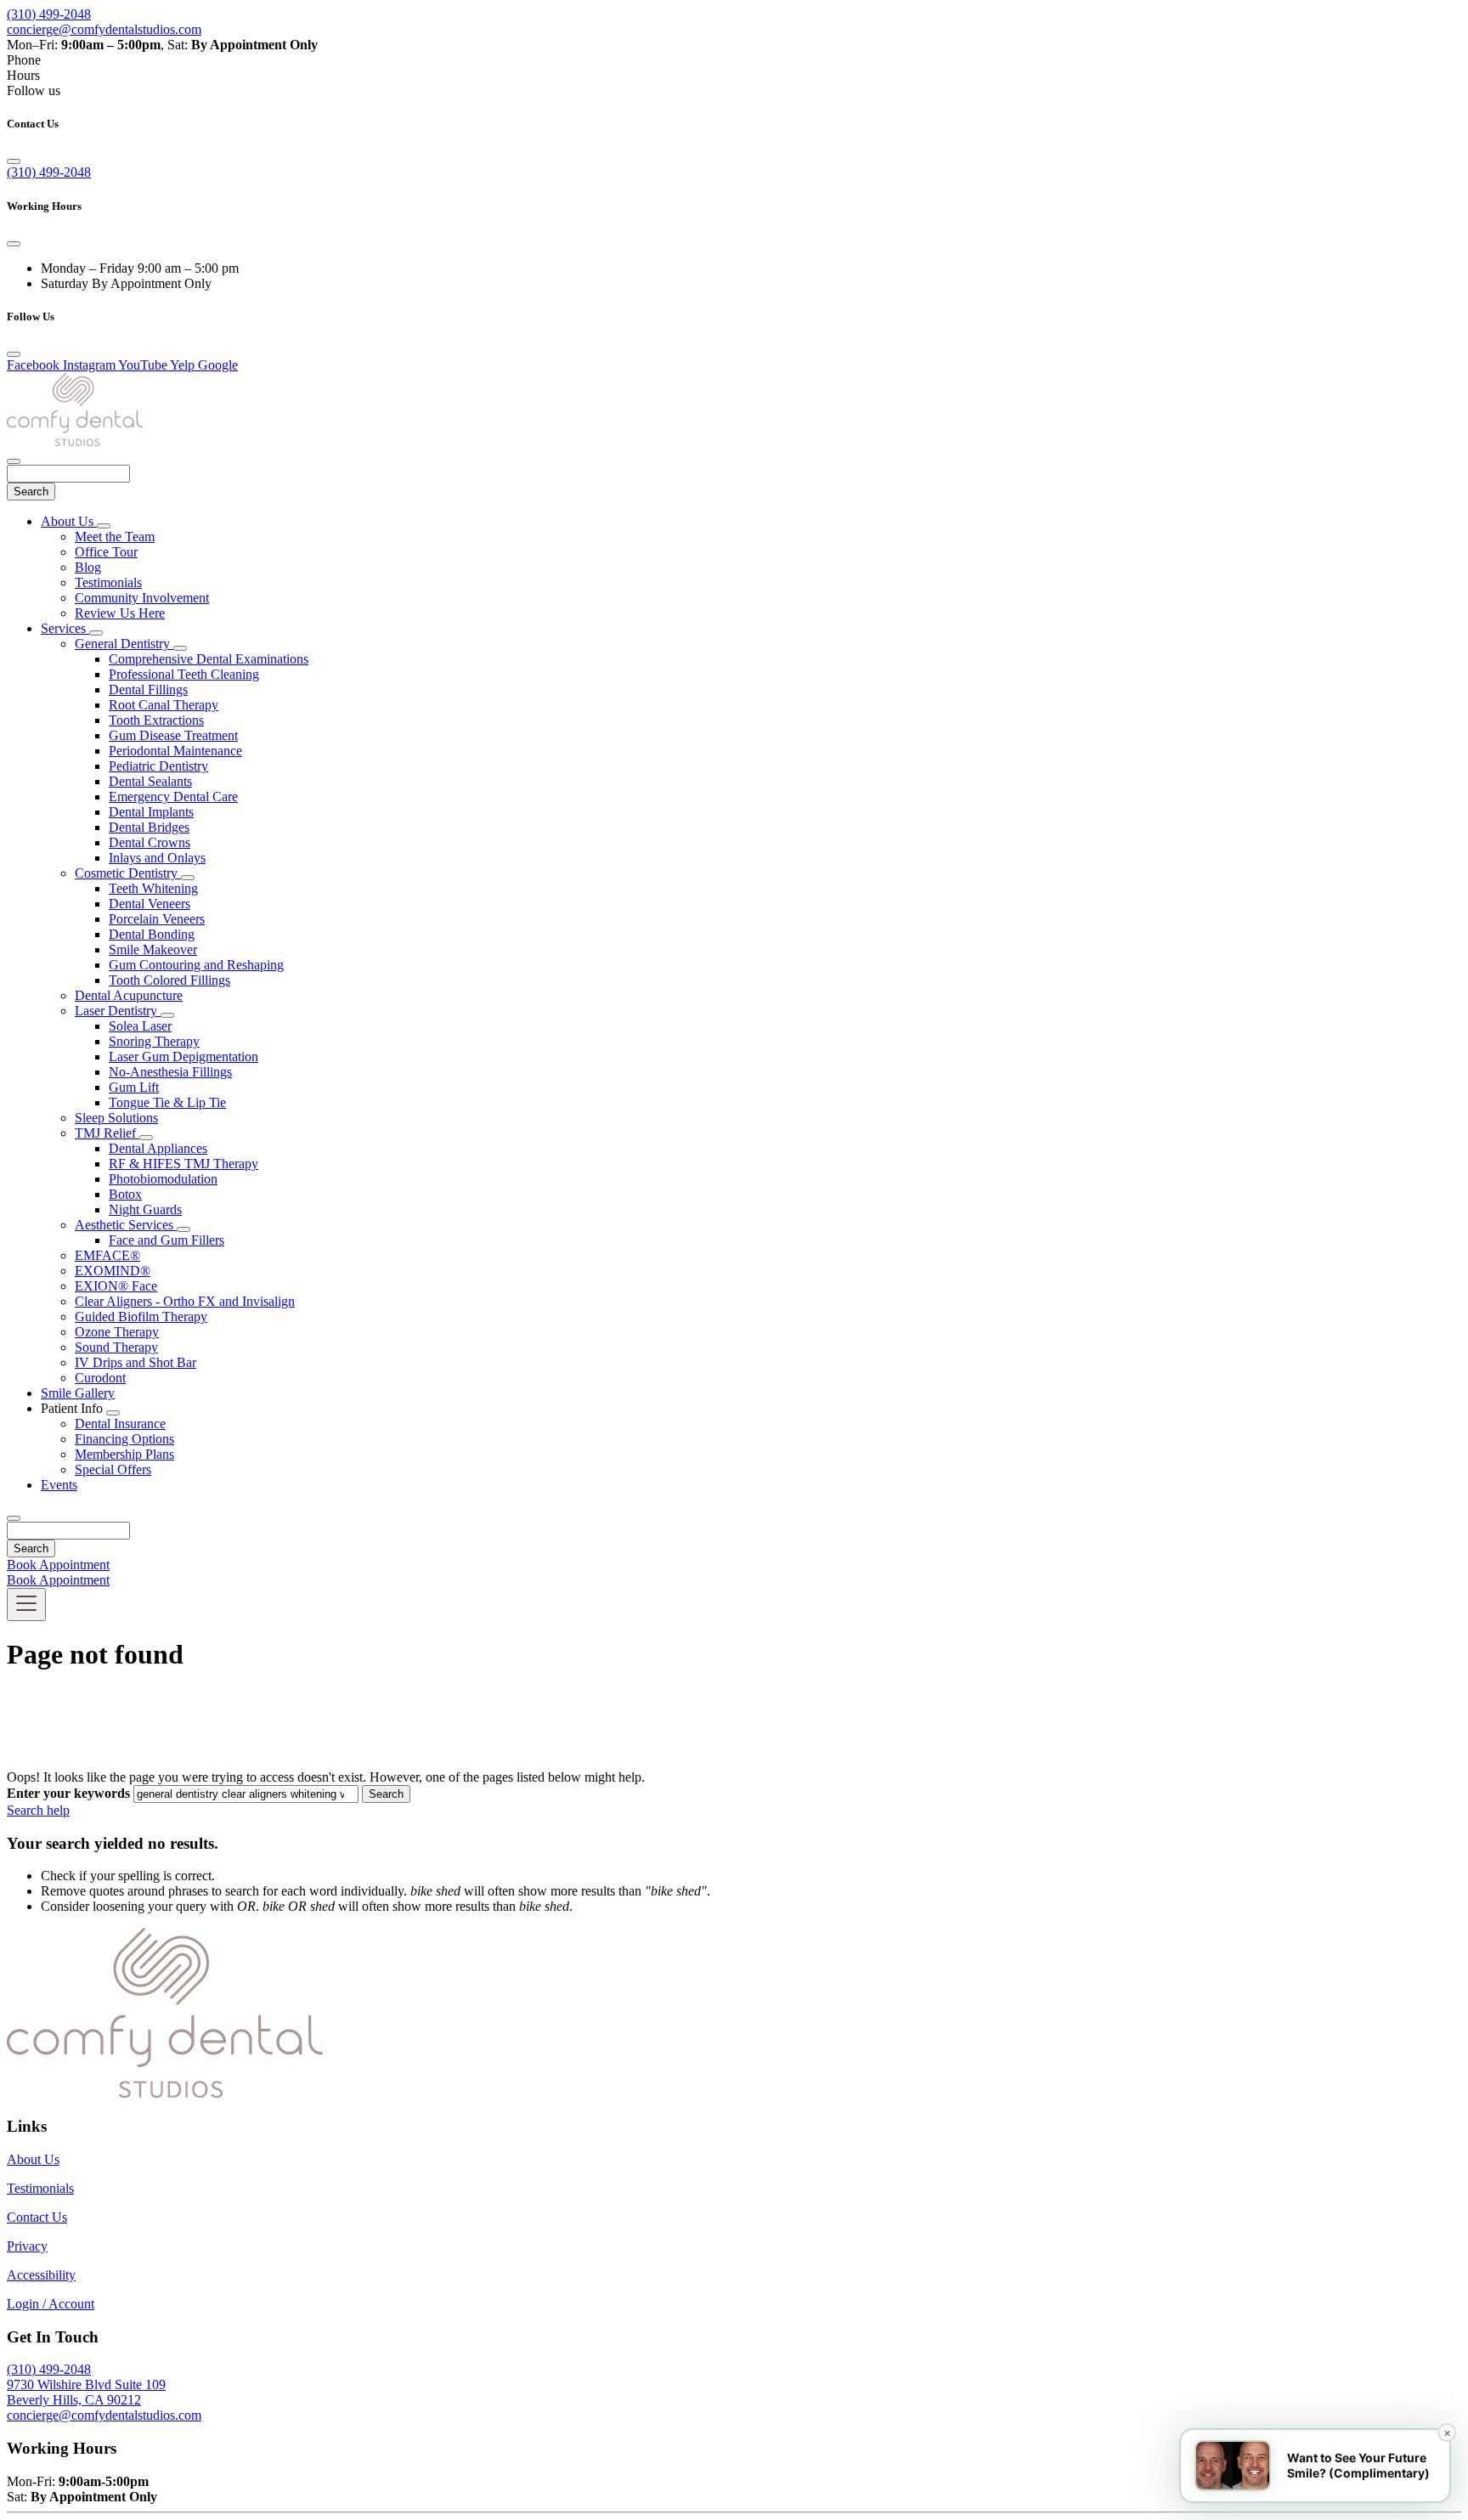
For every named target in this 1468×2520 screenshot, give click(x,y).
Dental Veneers (150, 904)
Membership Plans (124, 1454)
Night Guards (145, 1209)
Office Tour (106, 552)
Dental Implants (151, 812)
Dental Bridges (149, 827)
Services (65, 628)
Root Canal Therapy (164, 705)
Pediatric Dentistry (158, 766)
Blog (88, 567)
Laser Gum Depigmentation (183, 1057)
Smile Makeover (153, 949)
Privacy (27, 2246)
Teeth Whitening (153, 888)
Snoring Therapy (154, 1041)
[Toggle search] (14, 1518)
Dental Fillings (148, 689)
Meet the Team (115, 537)
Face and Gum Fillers (167, 1240)
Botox (125, 1194)
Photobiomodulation (163, 1179)
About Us (69, 521)
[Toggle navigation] (26, 1605)
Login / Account (51, 2304)
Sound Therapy (116, 1347)
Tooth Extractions (156, 720)
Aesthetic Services (126, 1225)
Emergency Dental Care (173, 797)
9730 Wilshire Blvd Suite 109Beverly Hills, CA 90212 (86, 2392)
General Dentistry (124, 644)
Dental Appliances (158, 1148)
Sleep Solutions (116, 1118)
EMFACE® (107, 1255)
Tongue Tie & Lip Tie (167, 1102)
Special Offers (113, 1469)
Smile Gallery (78, 1393)
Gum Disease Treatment (173, 735)
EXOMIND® (113, 1271)
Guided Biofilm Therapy (141, 1317)
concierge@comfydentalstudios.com (104, 29)
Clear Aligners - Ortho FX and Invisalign (185, 1301)
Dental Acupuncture (129, 995)
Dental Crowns (150, 842)
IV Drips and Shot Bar (136, 1362)
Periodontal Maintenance (175, 751)
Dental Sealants (150, 781)
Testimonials (108, 582)
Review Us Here (120, 613)
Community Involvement (142, 598)
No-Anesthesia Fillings (170, 1072)
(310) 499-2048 (49, 14)
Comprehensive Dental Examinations (209, 659)
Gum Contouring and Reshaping (196, 965)
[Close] (14, 161)
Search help (38, 1810)
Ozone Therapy (117, 1332)
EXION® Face (116, 1286)
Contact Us (37, 2217)
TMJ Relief (107, 1133)
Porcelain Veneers (157, 919)
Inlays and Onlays (157, 858)
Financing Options (124, 1439)
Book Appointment (58, 1565)
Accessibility (41, 2275)
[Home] (75, 441)
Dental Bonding (152, 934)
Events (59, 1485)
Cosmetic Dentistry (128, 873)
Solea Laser (140, 1026)
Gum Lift (134, 1087)
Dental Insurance (120, 1424)
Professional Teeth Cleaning (184, 674)
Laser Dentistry (118, 1011)
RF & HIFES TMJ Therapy (183, 1164)
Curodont (100, 1378)
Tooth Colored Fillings (169, 980)
